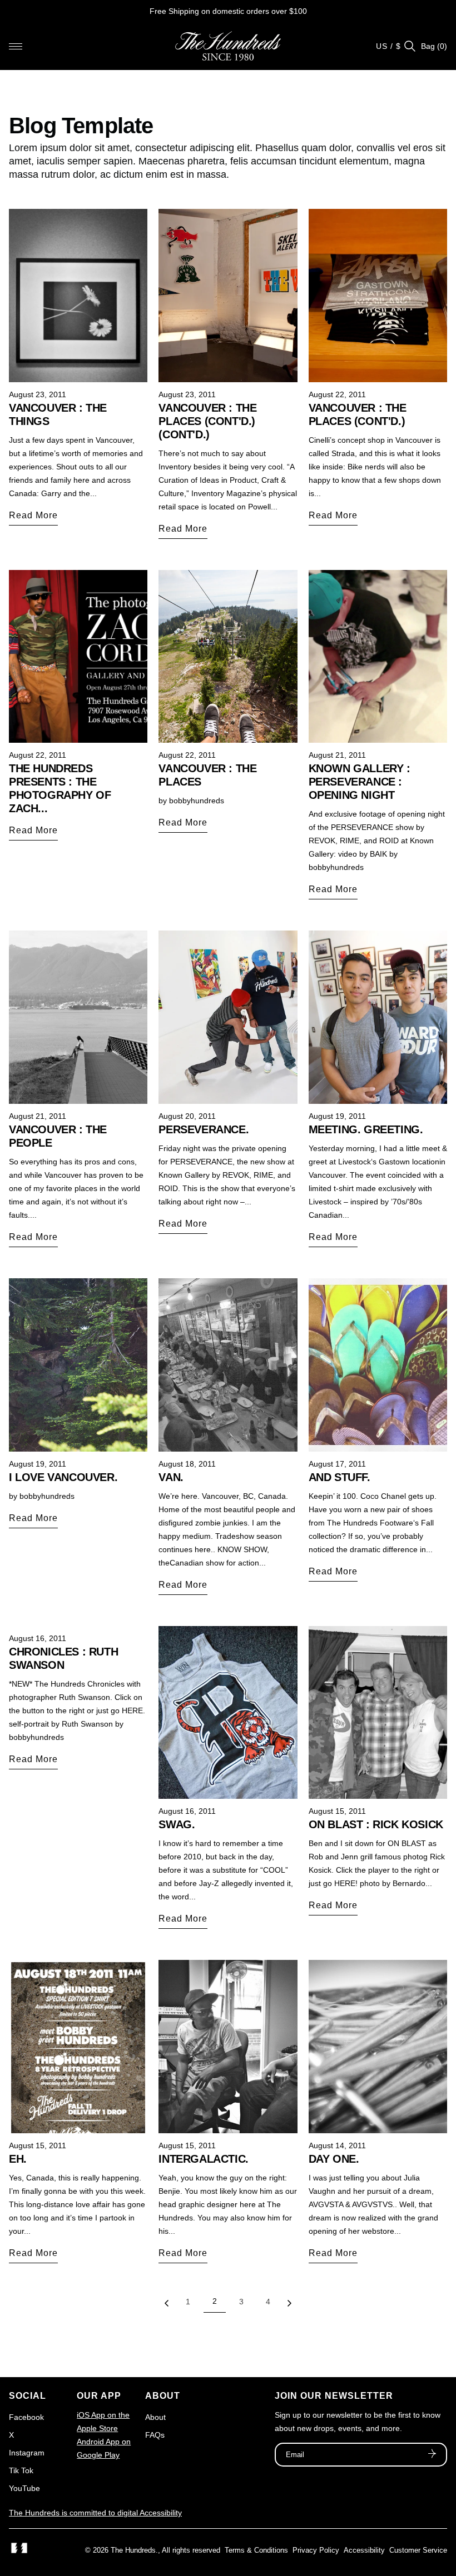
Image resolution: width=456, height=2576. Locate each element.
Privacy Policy (316, 2550)
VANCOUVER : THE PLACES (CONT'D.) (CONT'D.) (207, 421)
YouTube (24, 2488)
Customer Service (418, 2550)
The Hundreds (133, 2550)
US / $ (388, 46)
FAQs (155, 2435)
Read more (33, 515)
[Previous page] (167, 2306)
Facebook (26, 2417)
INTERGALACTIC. (203, 2159)
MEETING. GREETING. (366, 1129)
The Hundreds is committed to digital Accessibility (95, 2513)
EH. (18, 2159)
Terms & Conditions (256, 2550)
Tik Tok (21, 2470)
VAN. (171, 1477)
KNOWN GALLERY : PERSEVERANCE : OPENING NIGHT (360, 782)
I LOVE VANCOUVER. (63, 1477)
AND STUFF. (339, 1477)
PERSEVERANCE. (204, 1129)
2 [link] (215, 2301)
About (155, 2417)
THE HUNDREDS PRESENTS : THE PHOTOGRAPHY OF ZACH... (60, 788)
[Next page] (289, 2306)
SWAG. (177, 1824)
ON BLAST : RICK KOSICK (376, 1824)
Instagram (27, 2453)
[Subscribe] (432, 2455)
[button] (16, 46)
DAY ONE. (334, 2159)
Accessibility (364, 2550)
